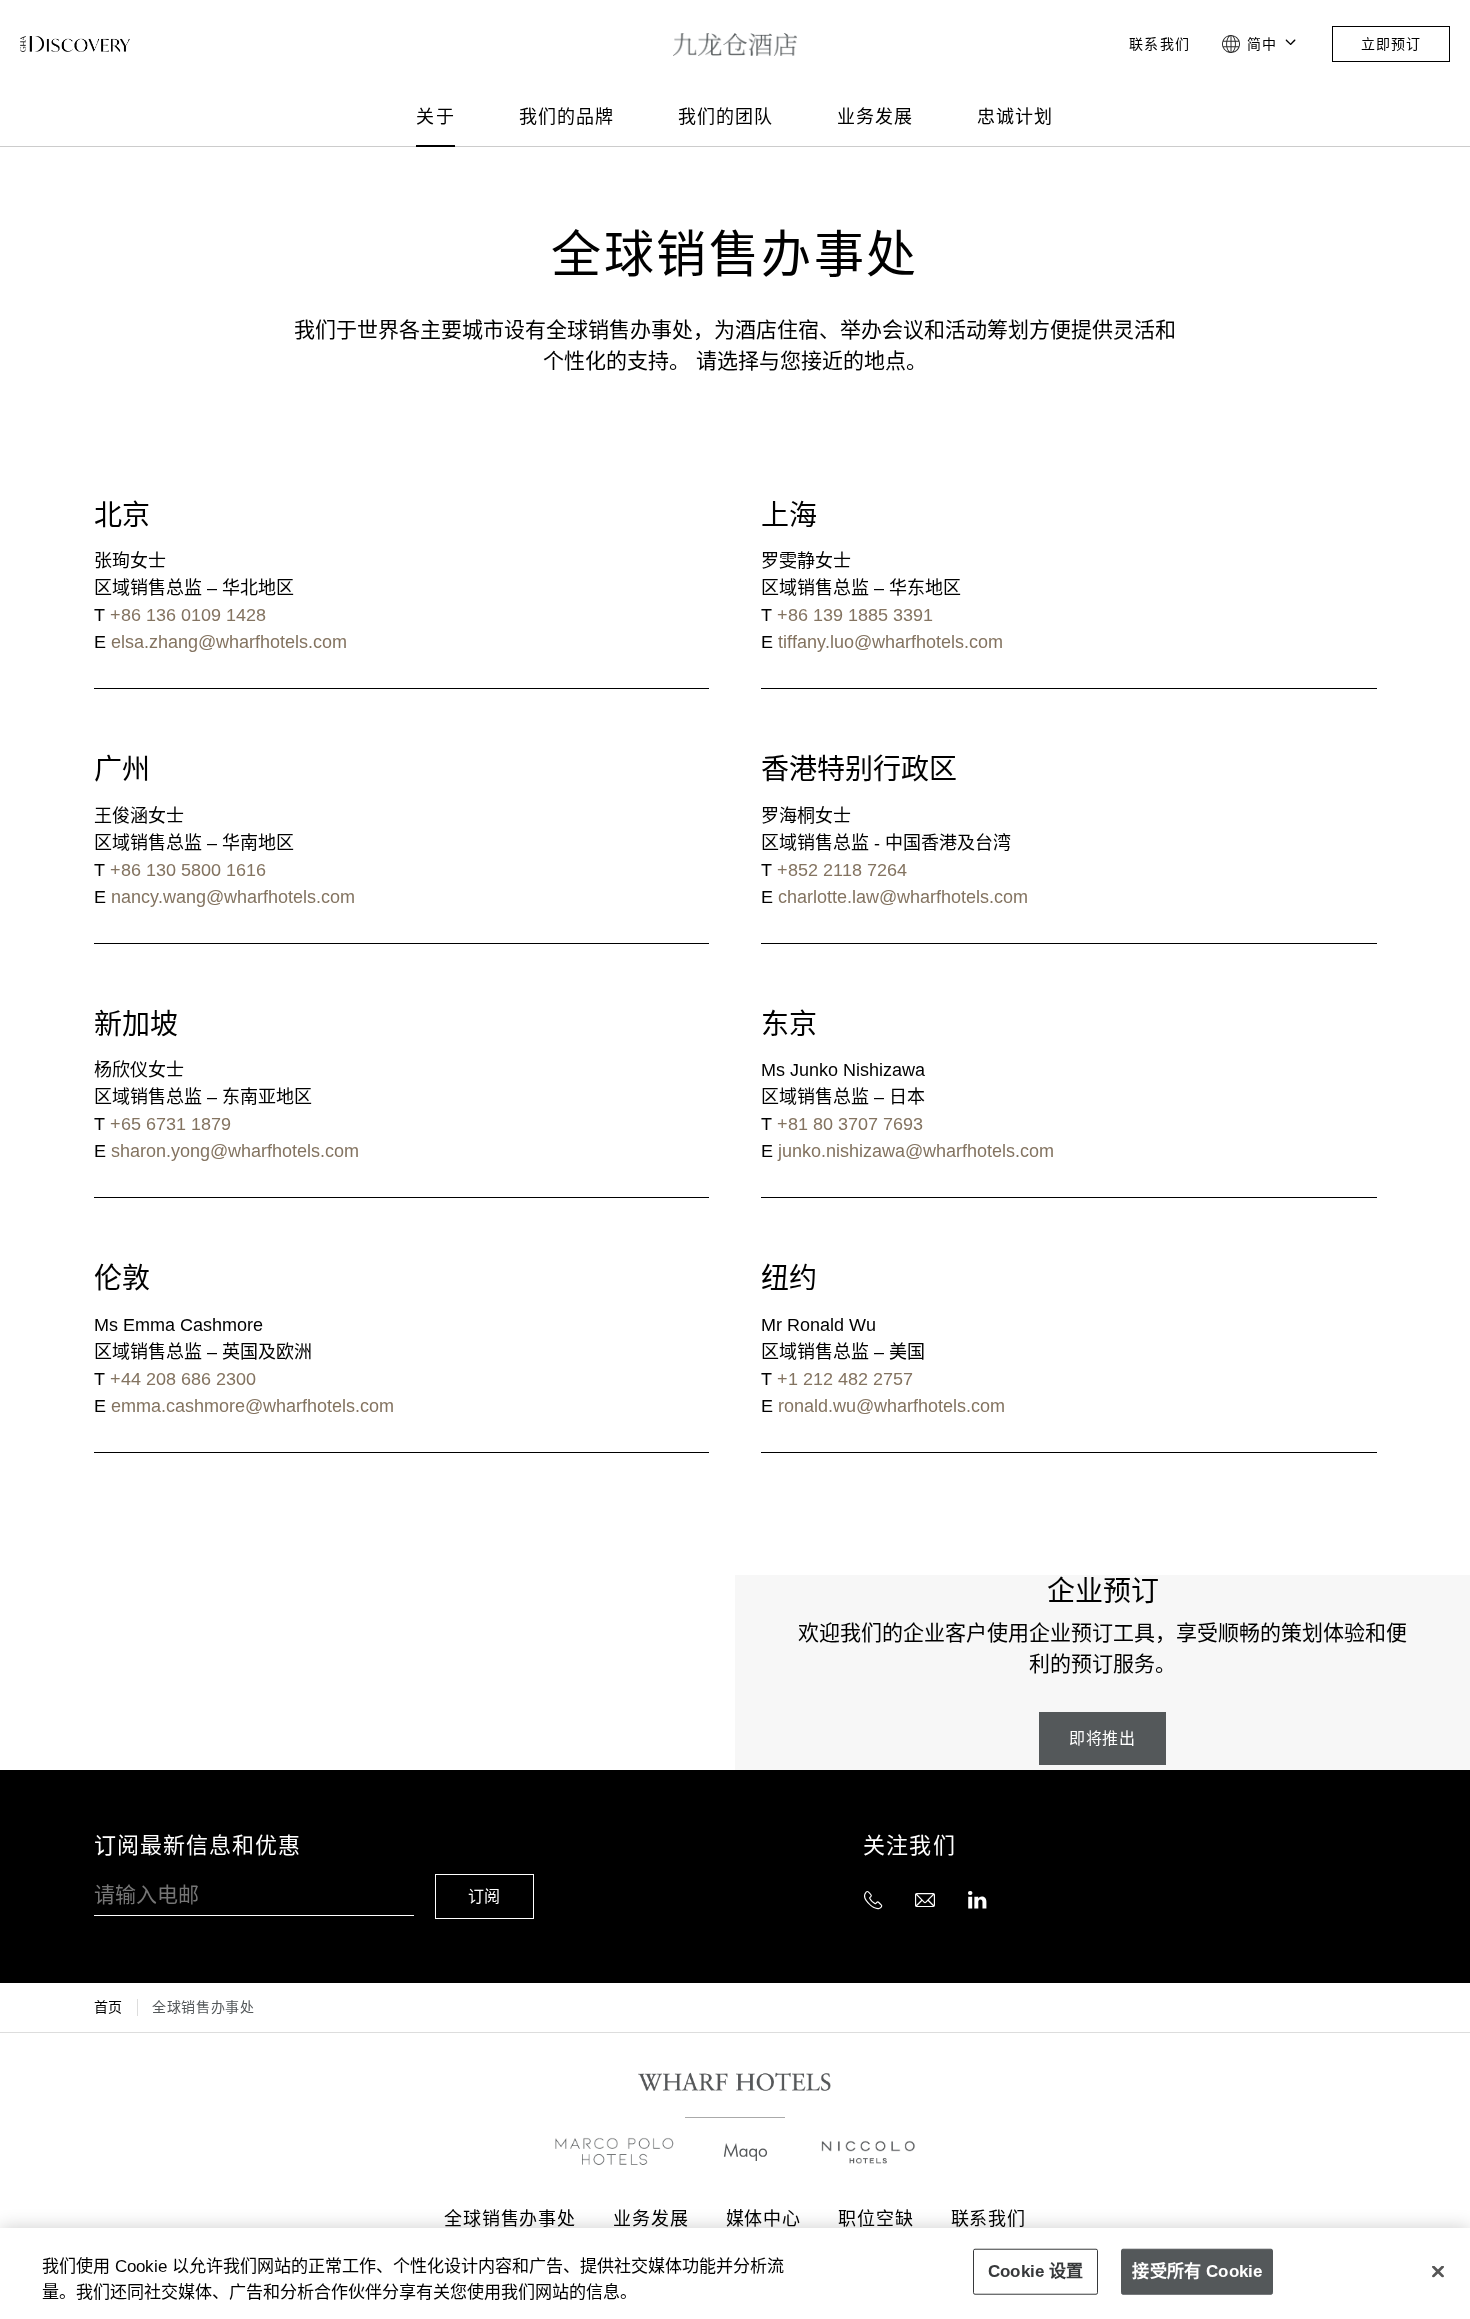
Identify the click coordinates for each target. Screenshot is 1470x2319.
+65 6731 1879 (170, 1124)
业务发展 (875, 116)
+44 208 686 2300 (183, 1379)
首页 (108, 2007)
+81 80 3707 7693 (850, 1124)
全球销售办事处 (510, 2218)
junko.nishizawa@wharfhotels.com (916, 1151)
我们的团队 (725, 116)
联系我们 (1159, 44)
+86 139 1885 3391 (855, 615)
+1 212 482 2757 (845, 1379)
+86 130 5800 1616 (188, 870)
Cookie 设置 (1036, 2270)
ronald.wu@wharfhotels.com (891, 1406)
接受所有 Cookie (1197, 2270)
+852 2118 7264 (842, 870)
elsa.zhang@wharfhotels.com (229, 642)
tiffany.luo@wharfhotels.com (890, 642)
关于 (435, 116)
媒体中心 (764, 2218)
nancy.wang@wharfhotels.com (233, 897)
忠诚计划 (1015, 116)
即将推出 (1102, 1738)
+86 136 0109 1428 (188, 615)
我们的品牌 (566, 116)
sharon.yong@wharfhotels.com (235, 1151)
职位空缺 (876, 2218)
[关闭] (1438, 2271)
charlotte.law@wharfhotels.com (903, 897)
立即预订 (1391, 44)
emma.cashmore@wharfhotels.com (252, 1406)
